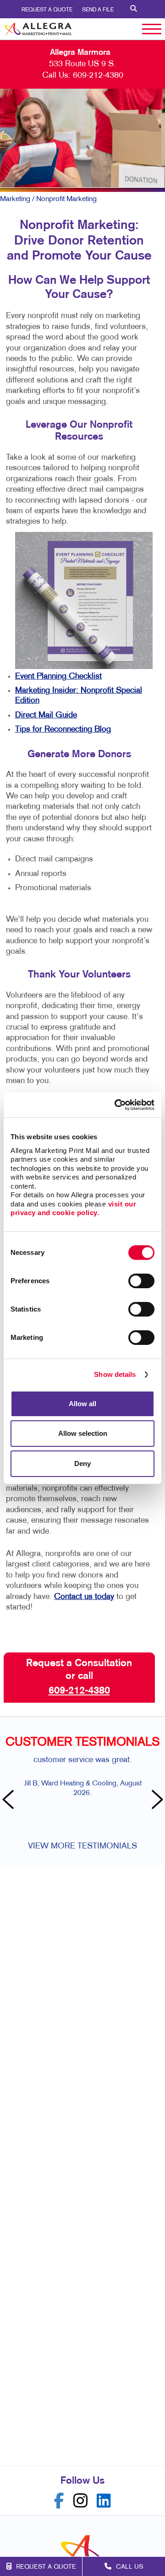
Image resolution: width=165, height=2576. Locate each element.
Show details (115, 1374)
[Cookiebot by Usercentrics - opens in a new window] (116, 1105)
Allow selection (83, 1433)
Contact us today (84, 1597)
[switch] (141, 1281)
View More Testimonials (82, 1846)
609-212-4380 (98, 76)
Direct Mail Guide (46, 715)
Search (134, 9)
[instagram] (80, 2501)
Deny (82, 1463)
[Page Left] (9, 1801)
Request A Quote (47, 10)
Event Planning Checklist (58, 677)
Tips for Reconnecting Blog (63, 730)
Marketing (15, 199)
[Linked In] (104, 2501)
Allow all (82, 1404)
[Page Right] (156, 1801)
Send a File (98, 10)
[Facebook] (59, 2501)
